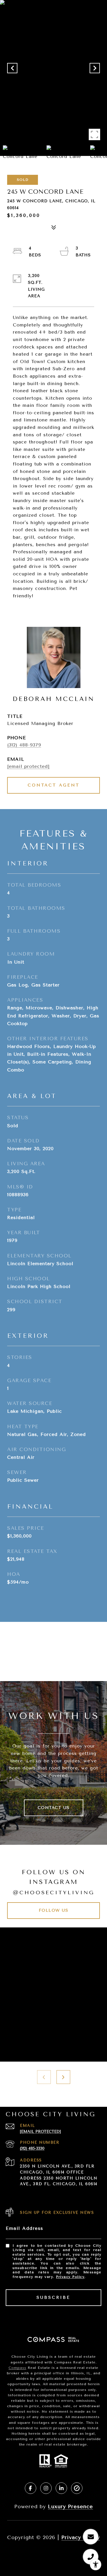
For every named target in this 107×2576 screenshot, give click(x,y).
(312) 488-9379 (24, 745)
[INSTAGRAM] (46, 2488)
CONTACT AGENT (54, 785)
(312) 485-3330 (32, 2148)
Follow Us (54, 1910)
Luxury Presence (70, 2506)
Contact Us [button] (54, 1808)
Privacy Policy (70, 2277)
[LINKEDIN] (61, 2488)
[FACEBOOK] (31, 2488)
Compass (17, 2368)
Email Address (25, 2228)
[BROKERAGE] (77, 2488)
